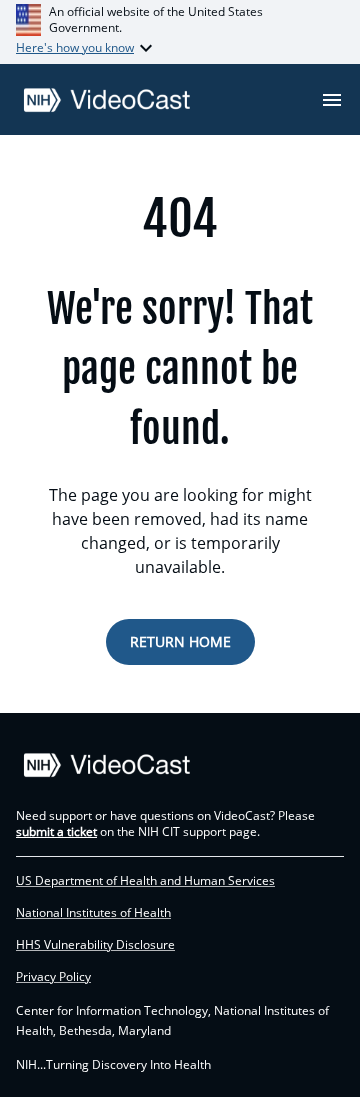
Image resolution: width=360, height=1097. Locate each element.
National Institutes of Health (93, 913)
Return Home (180, 641)
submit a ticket (56, 831)
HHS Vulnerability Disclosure (95, 945)
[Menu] (332, 100)
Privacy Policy (53, 977)
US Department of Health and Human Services (145, 881)
